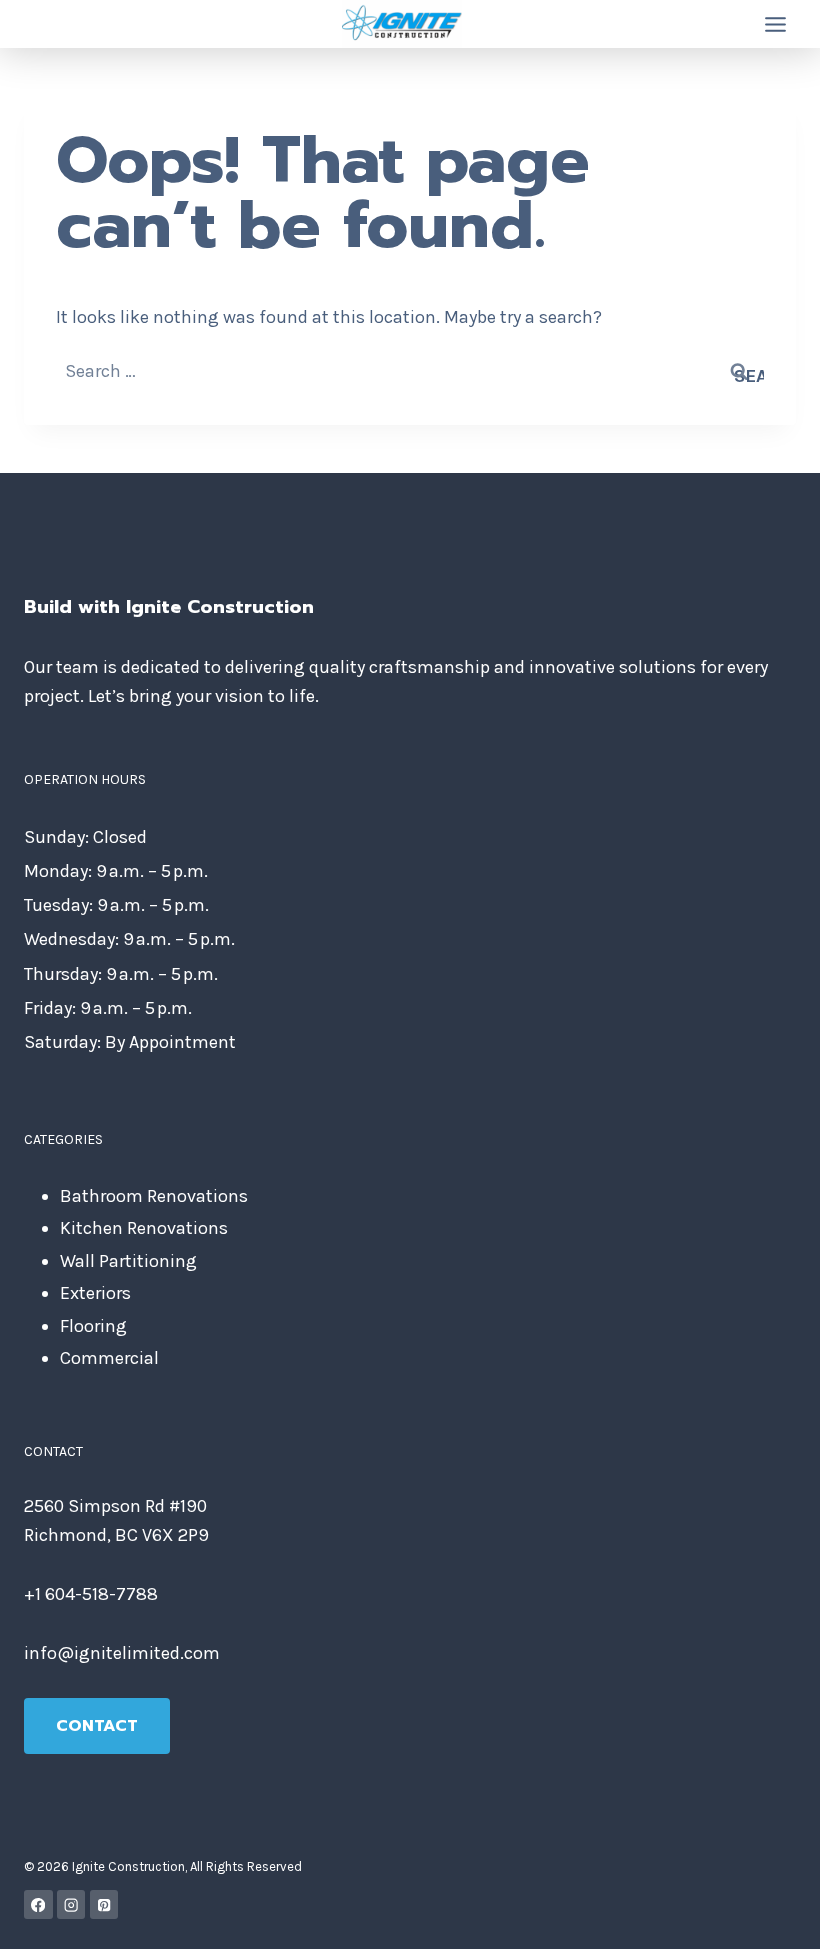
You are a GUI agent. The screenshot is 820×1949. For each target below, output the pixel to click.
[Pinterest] (104, 1904)
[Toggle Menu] (775, 24)
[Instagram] (71, 1904)
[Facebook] (38, 1904)
